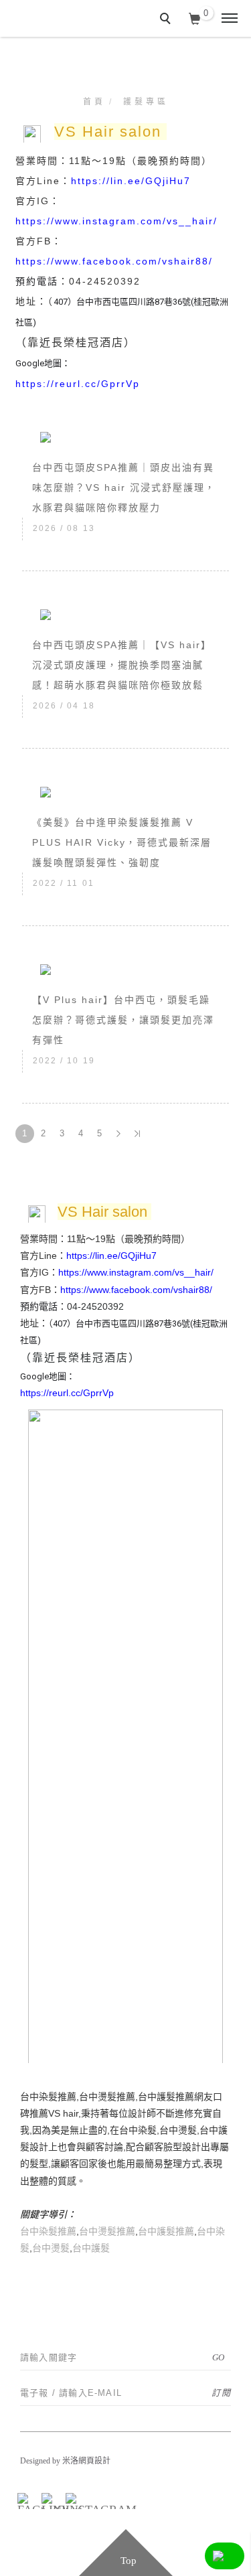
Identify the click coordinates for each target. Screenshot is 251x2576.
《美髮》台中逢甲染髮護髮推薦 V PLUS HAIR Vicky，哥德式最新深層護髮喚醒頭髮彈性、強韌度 (122, 842)
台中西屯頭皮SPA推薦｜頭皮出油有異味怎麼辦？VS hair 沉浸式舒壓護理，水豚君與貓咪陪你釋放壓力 (124, 487)
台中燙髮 (51, 2248)
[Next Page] (118, 1134)
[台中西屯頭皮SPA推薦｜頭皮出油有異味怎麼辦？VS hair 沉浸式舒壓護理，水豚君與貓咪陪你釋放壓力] (125, 437)
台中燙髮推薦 (107, 2231)
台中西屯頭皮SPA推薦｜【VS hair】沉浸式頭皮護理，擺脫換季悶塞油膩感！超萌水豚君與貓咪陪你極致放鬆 (122, 665)
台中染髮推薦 (48, 2231)
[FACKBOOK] (23, 2499)
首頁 (94, 102)
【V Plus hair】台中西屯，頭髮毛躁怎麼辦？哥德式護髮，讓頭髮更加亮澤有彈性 (123, 1020)
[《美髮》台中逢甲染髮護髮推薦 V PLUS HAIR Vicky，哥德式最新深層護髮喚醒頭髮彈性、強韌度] (125, 791)
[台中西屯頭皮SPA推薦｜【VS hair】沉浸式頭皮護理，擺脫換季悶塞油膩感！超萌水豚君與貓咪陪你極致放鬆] (125, 614)
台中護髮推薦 (166, 2231)
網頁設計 (94, 2461)
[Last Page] (137, 1134)
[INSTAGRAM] (72, 2499)
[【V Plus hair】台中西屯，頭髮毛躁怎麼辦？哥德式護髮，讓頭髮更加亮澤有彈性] (125, 969)
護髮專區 (146, 102)
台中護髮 (91, 2248)
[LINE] (48, 2499)
